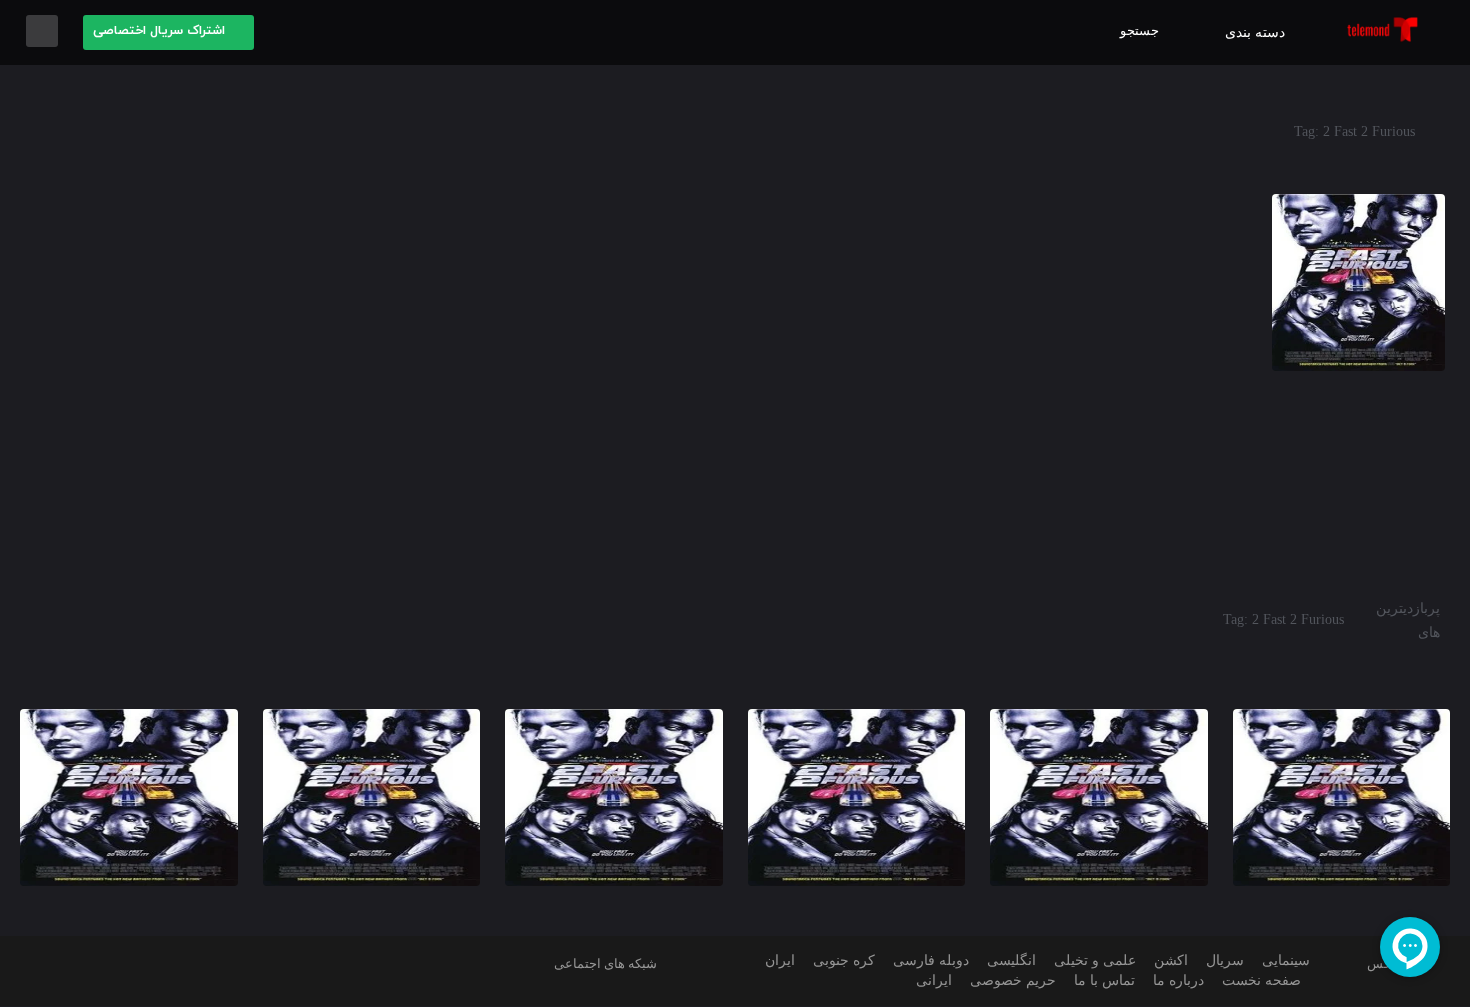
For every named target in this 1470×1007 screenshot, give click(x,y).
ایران (780, 960)
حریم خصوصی (1013, 980)
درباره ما (1178, 980)
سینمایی (1286, 960)
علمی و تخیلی (1095, 960)
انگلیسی (1011, 960)
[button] (168, 32)
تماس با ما (1104, 980)
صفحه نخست (1261, 980)
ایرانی (934, 980)
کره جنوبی (844, 960)
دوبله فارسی (931, 960)
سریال (1225, 960)
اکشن (1171, 960)
